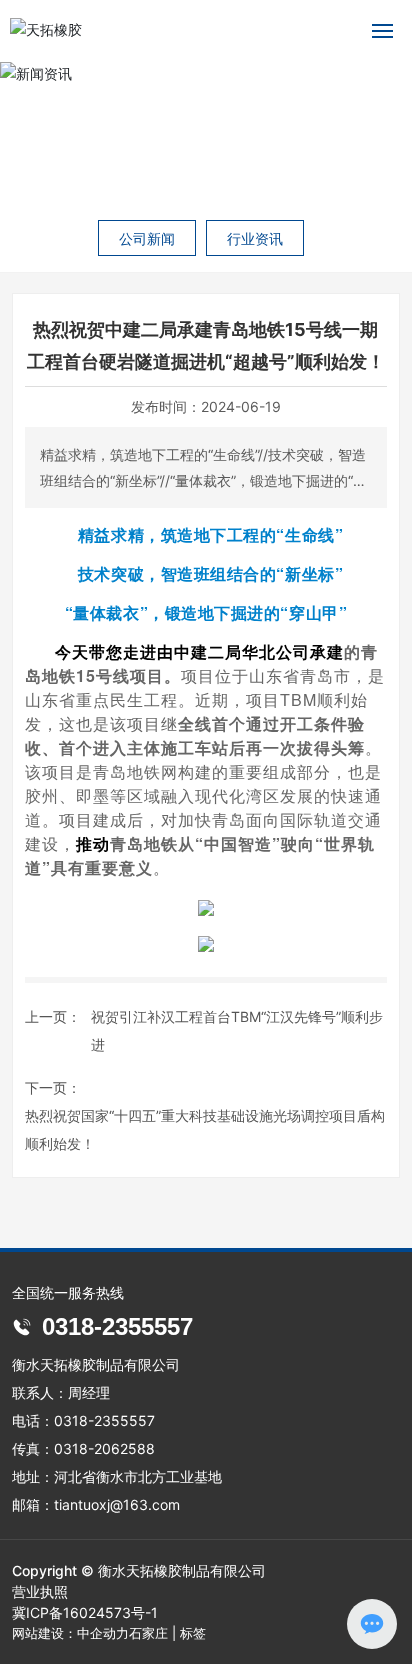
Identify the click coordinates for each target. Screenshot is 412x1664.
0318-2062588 (104, 1448)
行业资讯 (255, 238)
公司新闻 (147, 238)
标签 (193, 1633)
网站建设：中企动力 (70, 1633)
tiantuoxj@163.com (117, 1504)
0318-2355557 (114, 1326)
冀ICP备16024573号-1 (85, 1612)
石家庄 (148, 1633)
